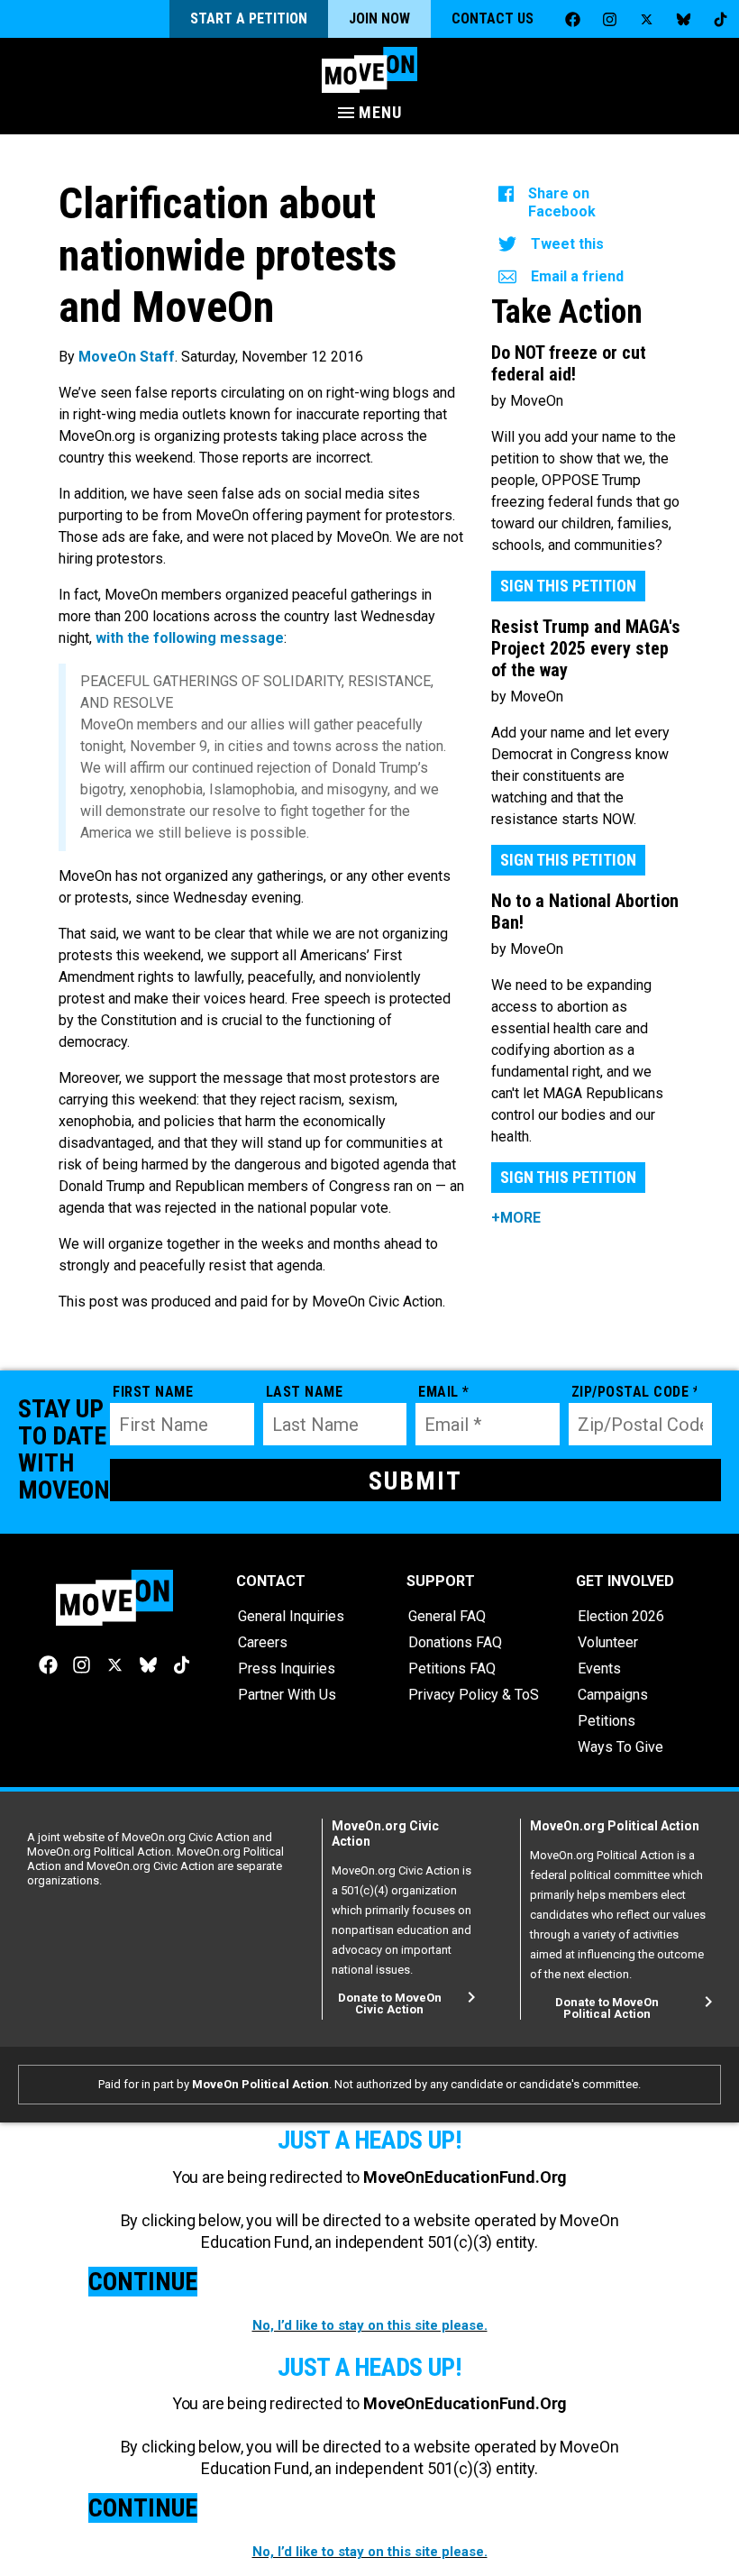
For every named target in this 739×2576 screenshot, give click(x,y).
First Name (153, 1392)
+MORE (516, 1218)
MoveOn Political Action (260, 2084)
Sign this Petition (568, 586)
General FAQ (447, 1616)
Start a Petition (249, 18)
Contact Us (493, 18)
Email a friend (577, 276)
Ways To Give (620, 1747)
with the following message (190, 638)
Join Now (379, 18)
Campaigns (613, 1695)
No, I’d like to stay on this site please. (370, 2325)
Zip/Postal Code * (634, 1392)
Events (599, 1668)
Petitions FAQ (452, 1668)
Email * (444, 1392)
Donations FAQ (455, 1642)
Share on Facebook (562, 202)
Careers (263, 1642)
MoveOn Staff (127, 357)
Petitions (607, 1721)
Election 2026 (621, 1616)
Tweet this (567, 244)
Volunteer (608, 1642)
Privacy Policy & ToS (474, 1695)
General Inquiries (291, 1616)
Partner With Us (287, 1695)
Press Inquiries (287, 1668)
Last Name (305, 1392)
